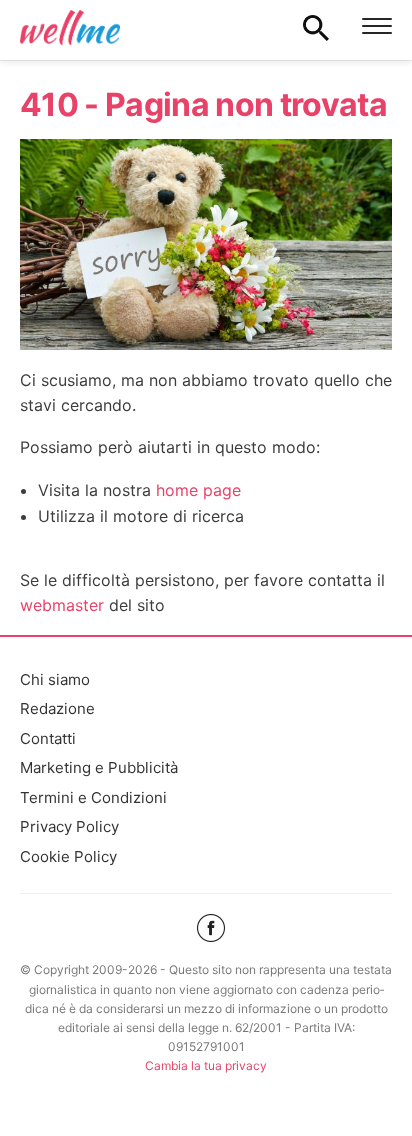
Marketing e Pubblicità (99, 767)
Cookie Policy (68, 856)
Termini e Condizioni (93, 797)
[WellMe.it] (70, 27)
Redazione (57, 708)
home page (198, 490)
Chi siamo (55, 679)
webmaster (62, 605)
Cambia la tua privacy (206, 1065)
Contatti (48, 738)
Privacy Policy (69, 826)
